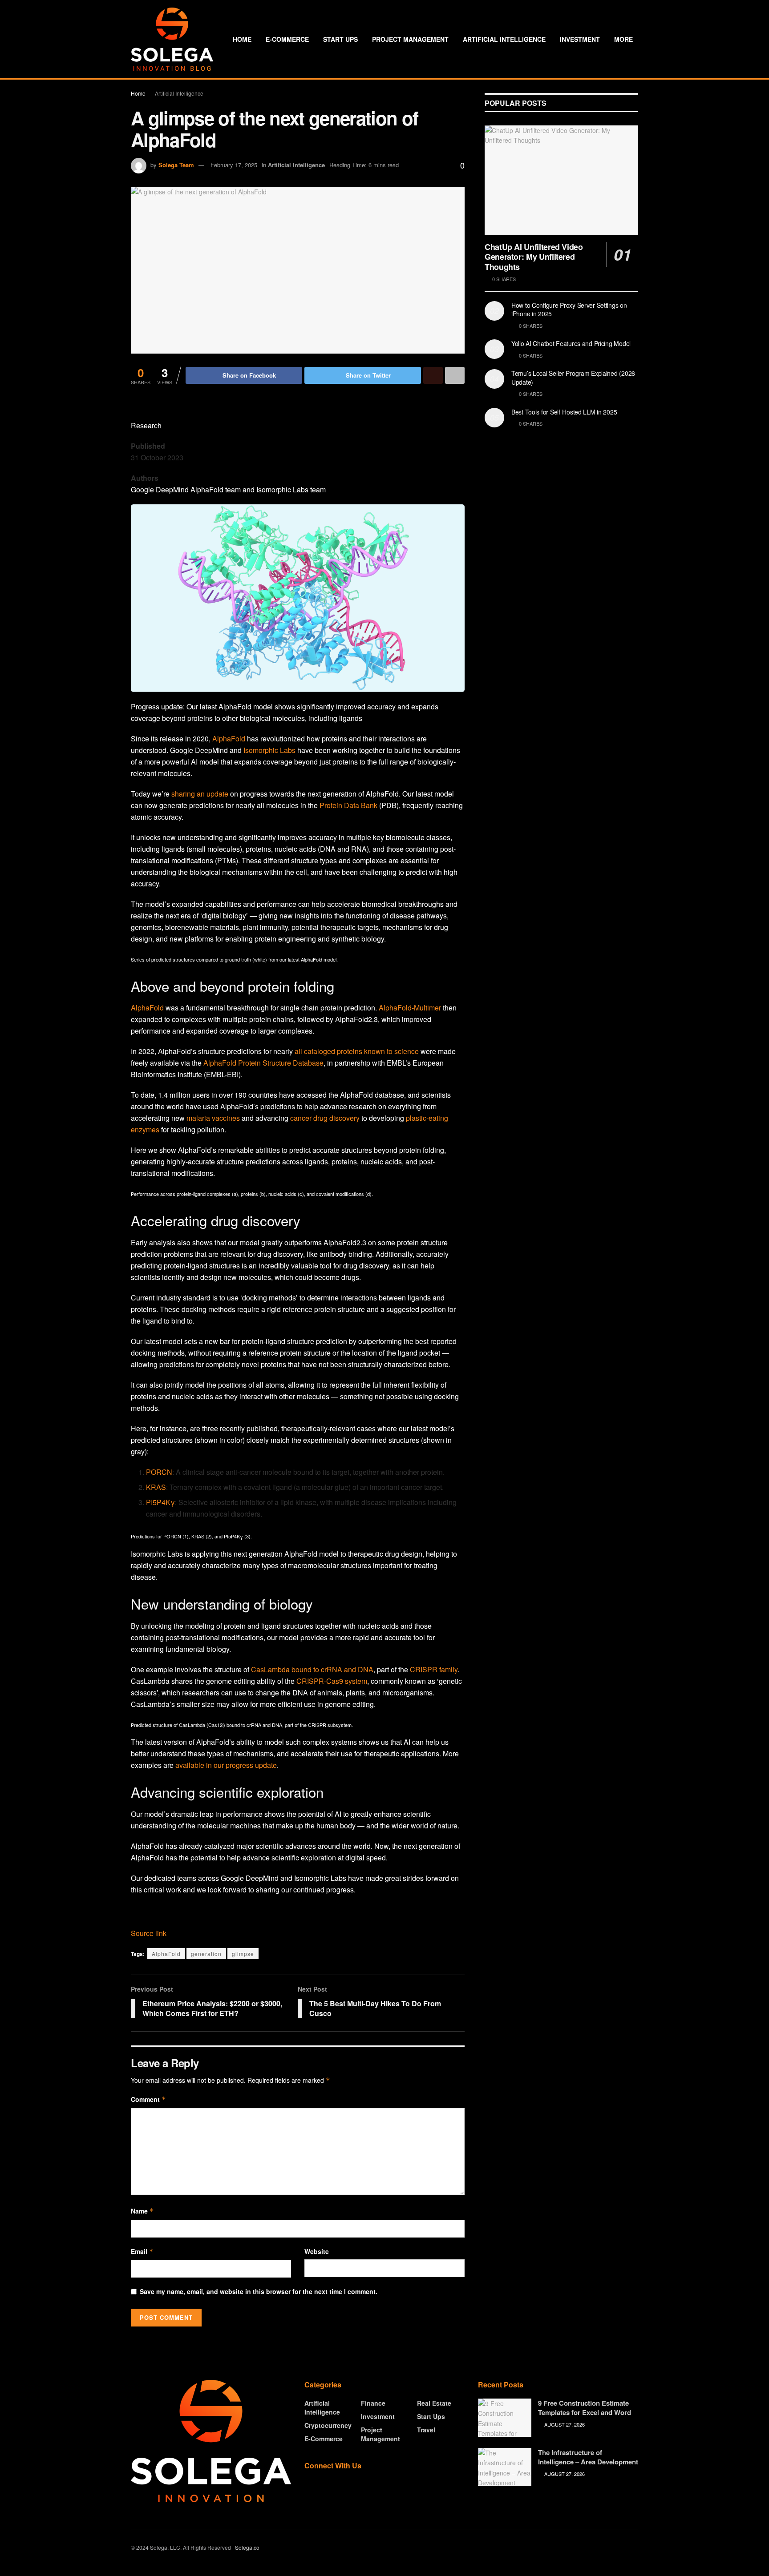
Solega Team (176, 165)
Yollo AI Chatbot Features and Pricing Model (571, 343)
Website (317, 2251)
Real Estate (434, 2403)
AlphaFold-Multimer (410, 1008)
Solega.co (247, 2547)
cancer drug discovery (325, 1118)
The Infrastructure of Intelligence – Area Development (588, 2457)
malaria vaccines (213, 1118)
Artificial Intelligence (504, 39)
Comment (148, 2099)
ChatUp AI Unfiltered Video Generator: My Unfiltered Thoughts (534, 257)
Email (142, 2251)
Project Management (410, 39)
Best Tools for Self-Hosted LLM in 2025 (564, 412)
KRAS (156, 1487)
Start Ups (340, 39)
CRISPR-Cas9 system (332, 1681)
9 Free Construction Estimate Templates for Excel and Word (585, 2408)
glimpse (243, 1954)
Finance (373, 2403)
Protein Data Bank (348, 805)
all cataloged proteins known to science (357, 1051)
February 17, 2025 (234, 165)
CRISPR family (434, 1669)
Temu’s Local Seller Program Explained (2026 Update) (573, 378)
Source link (149, 1933)
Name (142, 2211)
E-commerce (287, 39)
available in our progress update (226, 1765)
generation (206, 1954)
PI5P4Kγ (160, 1502)
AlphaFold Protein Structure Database (263, 1063)
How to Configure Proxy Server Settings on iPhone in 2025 (569, 310)
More (623, 39)
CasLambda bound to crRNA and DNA (312, 1669)
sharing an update (200, 794)
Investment (580, 39)
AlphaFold (229, 739)
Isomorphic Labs (269, 750)
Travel (426, 2430)
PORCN (159, 1472)
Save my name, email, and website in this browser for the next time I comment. (259, 2291)
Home (242, 39)
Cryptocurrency (328, 2425)
